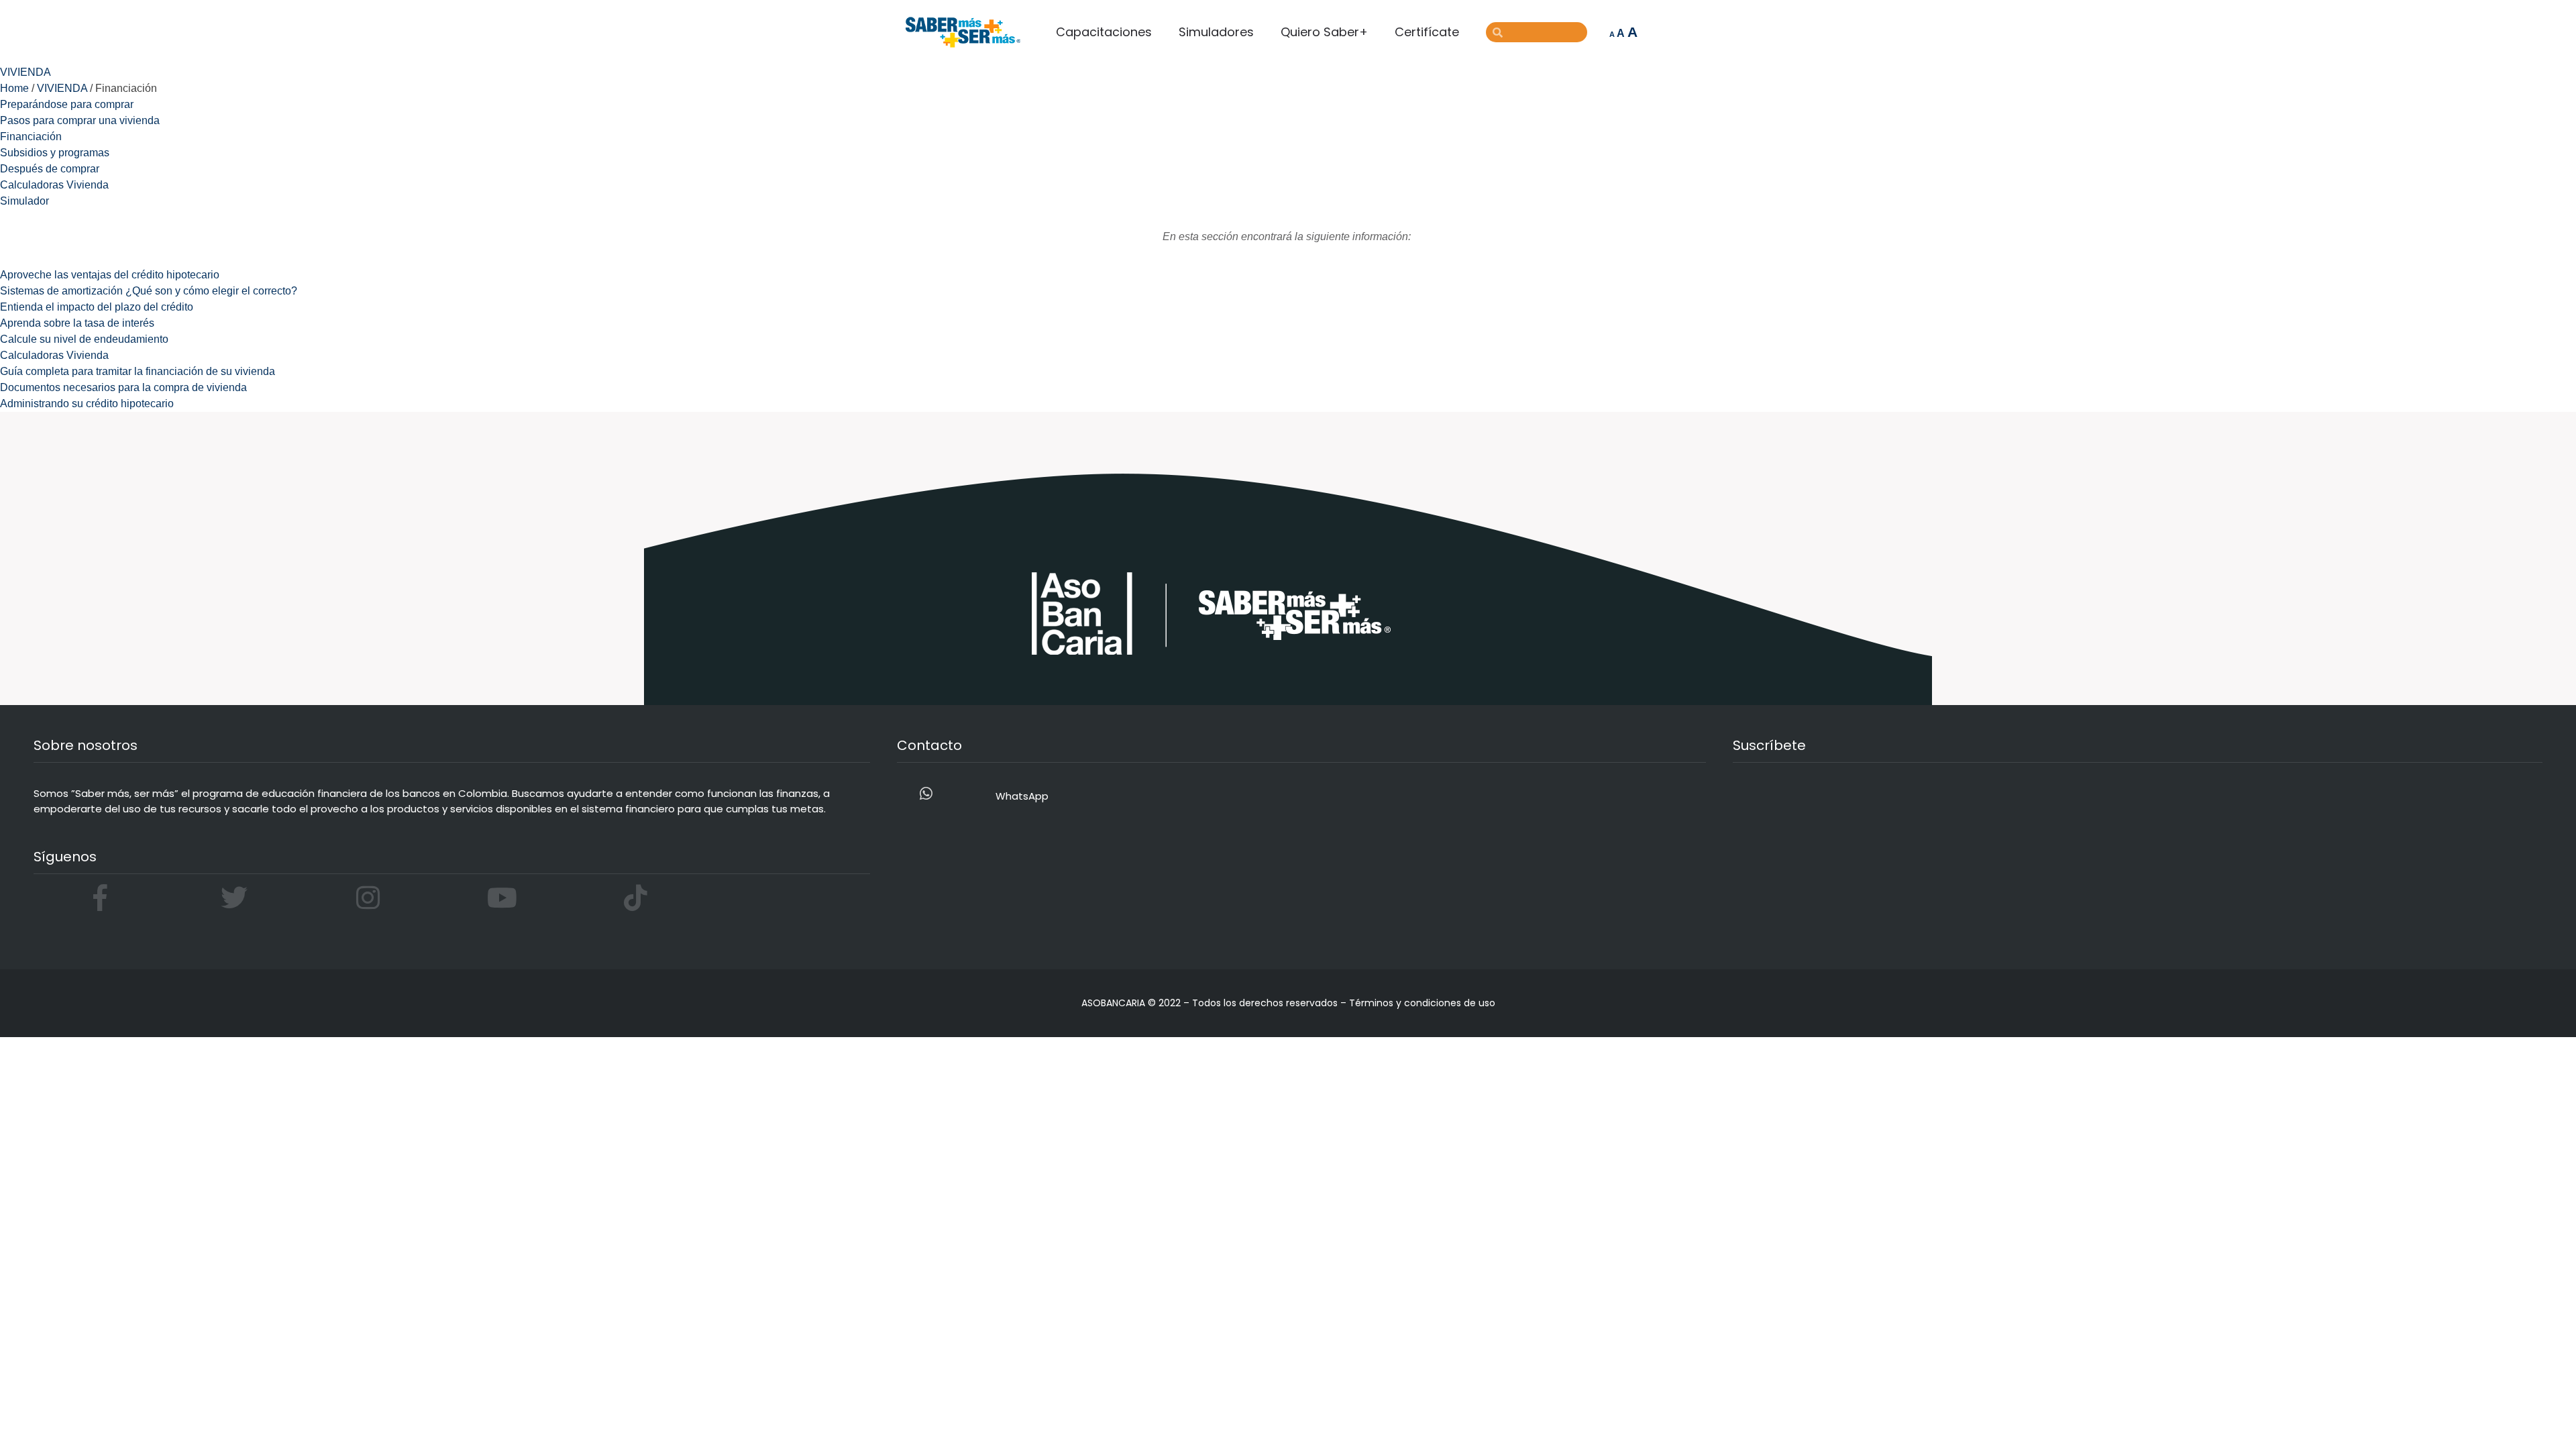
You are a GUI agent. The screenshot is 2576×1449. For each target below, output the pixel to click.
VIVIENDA (62, 88)
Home (14, 88)
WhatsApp (1022, 796)
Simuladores (1216, 32)
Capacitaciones (1104, 32)
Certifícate (1427, 32)
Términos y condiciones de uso (1422, 1003)
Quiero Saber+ (1324, 32)
